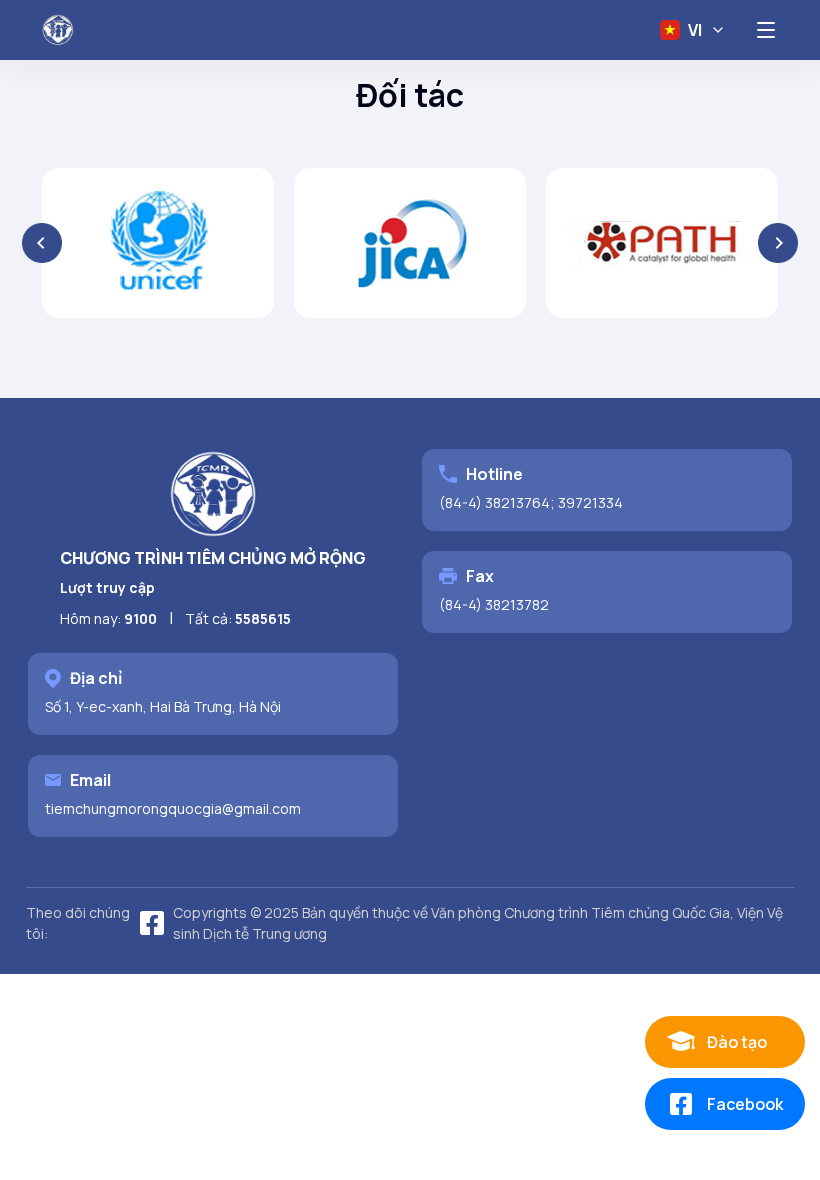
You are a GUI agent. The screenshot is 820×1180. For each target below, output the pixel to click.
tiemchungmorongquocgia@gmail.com (173, 808)
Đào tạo (737, 1042)
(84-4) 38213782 (494, 604)
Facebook (745, 1104)
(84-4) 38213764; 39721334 (531, 502)
